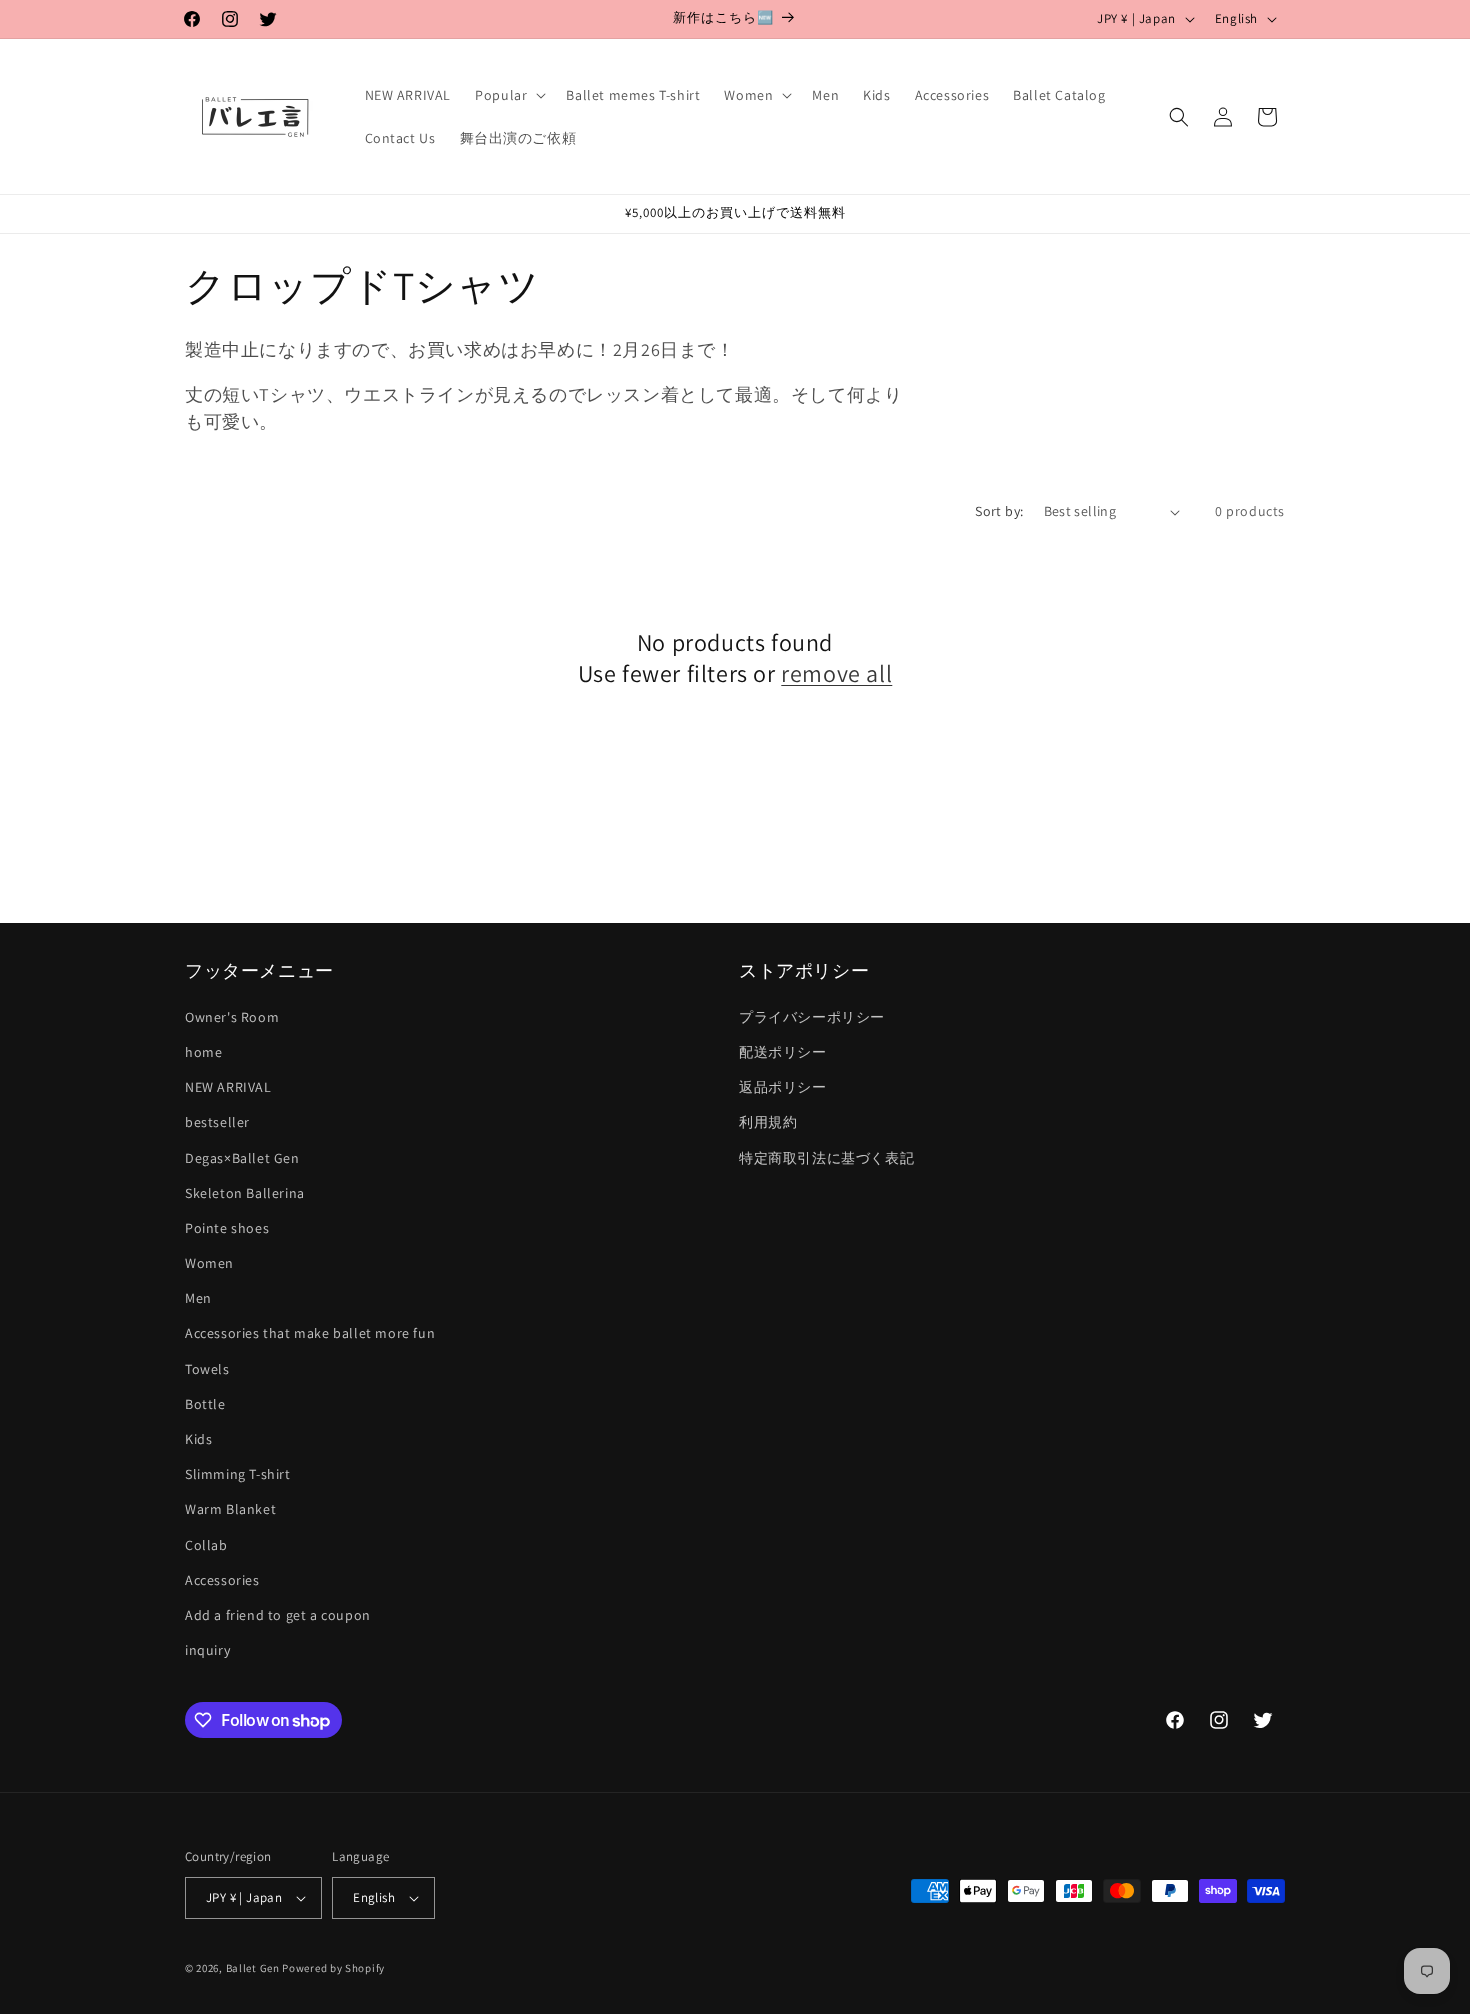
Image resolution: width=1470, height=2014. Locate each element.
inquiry (207, 1650)
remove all (836, 673)
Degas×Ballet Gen (242, 1158)
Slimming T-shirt (238, 1474)
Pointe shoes (227, 1228)
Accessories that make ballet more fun (310, 1333)
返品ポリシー (783, 1087)
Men (198, 1298)
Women (209, 1263)
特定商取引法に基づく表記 (826, 1158)
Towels (207, 1369)
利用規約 (768, 1122)
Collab (206, 1545)
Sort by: (999, 511)
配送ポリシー (783, 1052)
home (203, 1052)
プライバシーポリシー (812, 1017)
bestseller (217, 1122)
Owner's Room (232, 1017)
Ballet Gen (253, 1968)
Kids (198, 1439)
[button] (508, 95)
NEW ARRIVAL (228, 1087)
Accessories (222, 1580)
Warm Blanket (230, 1509)
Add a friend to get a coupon (278, 1615)
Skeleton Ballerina (245, 1193)
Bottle (205, 1404)
